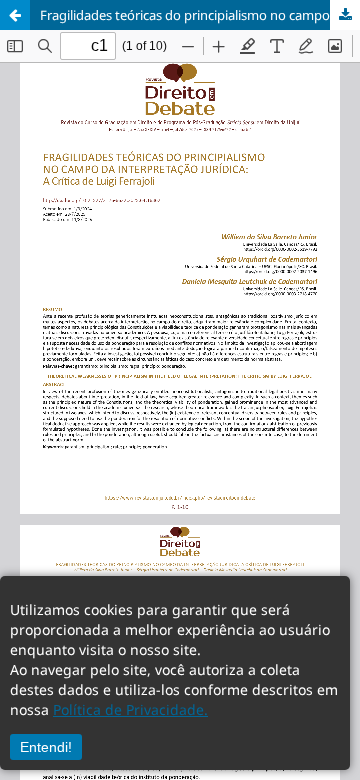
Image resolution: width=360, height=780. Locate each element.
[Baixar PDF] (345, 15)
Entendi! (46, 747)
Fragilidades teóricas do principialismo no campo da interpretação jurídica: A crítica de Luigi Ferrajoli (200, 15)
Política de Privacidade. (130, 709)
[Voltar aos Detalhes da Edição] (15, 15)
